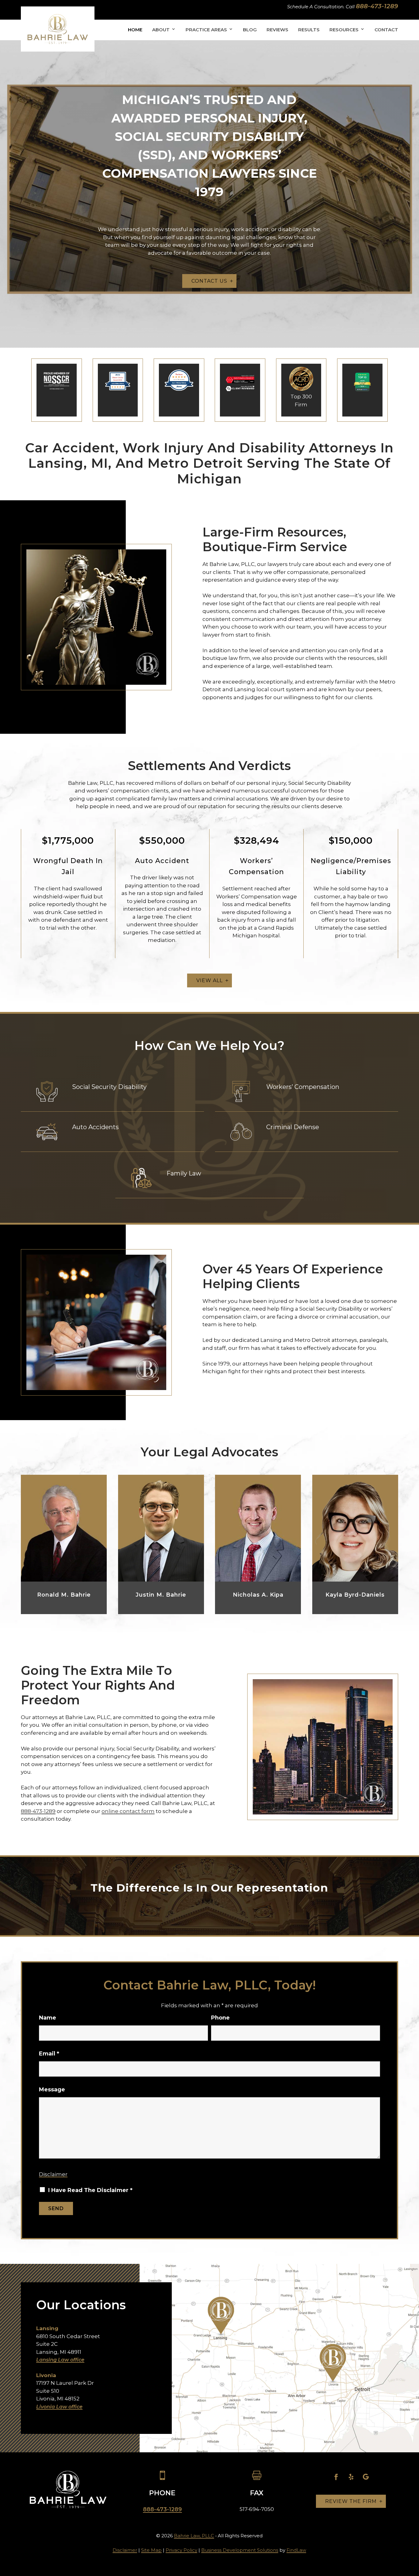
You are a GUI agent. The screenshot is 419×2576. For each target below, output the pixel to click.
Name (48, 2018)
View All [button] (209, 980)
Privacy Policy (181, 2550)
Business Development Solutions (240, 2550)
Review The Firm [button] (351, 2501)
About (161, 30)
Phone (220, 2018)
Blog (250, 30)
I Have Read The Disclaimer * (90, 2190)
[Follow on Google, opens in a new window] (366, 2477)
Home (135, 30)
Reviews (277, 30)
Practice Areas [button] (206, 30)
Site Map (151, 2550)
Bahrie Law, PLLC (194, 2536)
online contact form (128, 1811)
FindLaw (296, 2550)
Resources (344, 30)
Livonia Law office (59, 2407)
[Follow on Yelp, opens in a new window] (351, 2477)
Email (49, 2054)
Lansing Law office (60, 2360)
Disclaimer (53, 2174)
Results (309, 30)
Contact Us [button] (209, 281)
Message (52, 2090)
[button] (410, 2538)
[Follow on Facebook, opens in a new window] (336, 2477)
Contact (386, 30)
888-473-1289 (377, 6)
